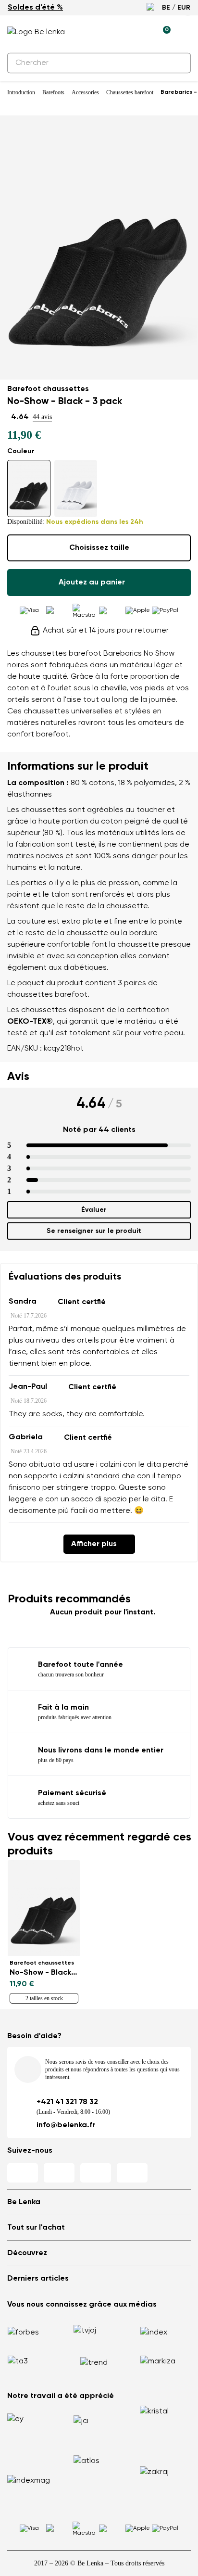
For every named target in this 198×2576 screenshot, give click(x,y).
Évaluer (94, 1210)
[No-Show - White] (76, 489)
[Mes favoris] (119, 32)
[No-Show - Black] (29, 489)
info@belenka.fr (66, 2125)
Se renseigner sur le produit (94, 1231)
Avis (18, 1077)
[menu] (185, 34)
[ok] (178, 63)
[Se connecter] (141, 32)
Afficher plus (94, 1544)
